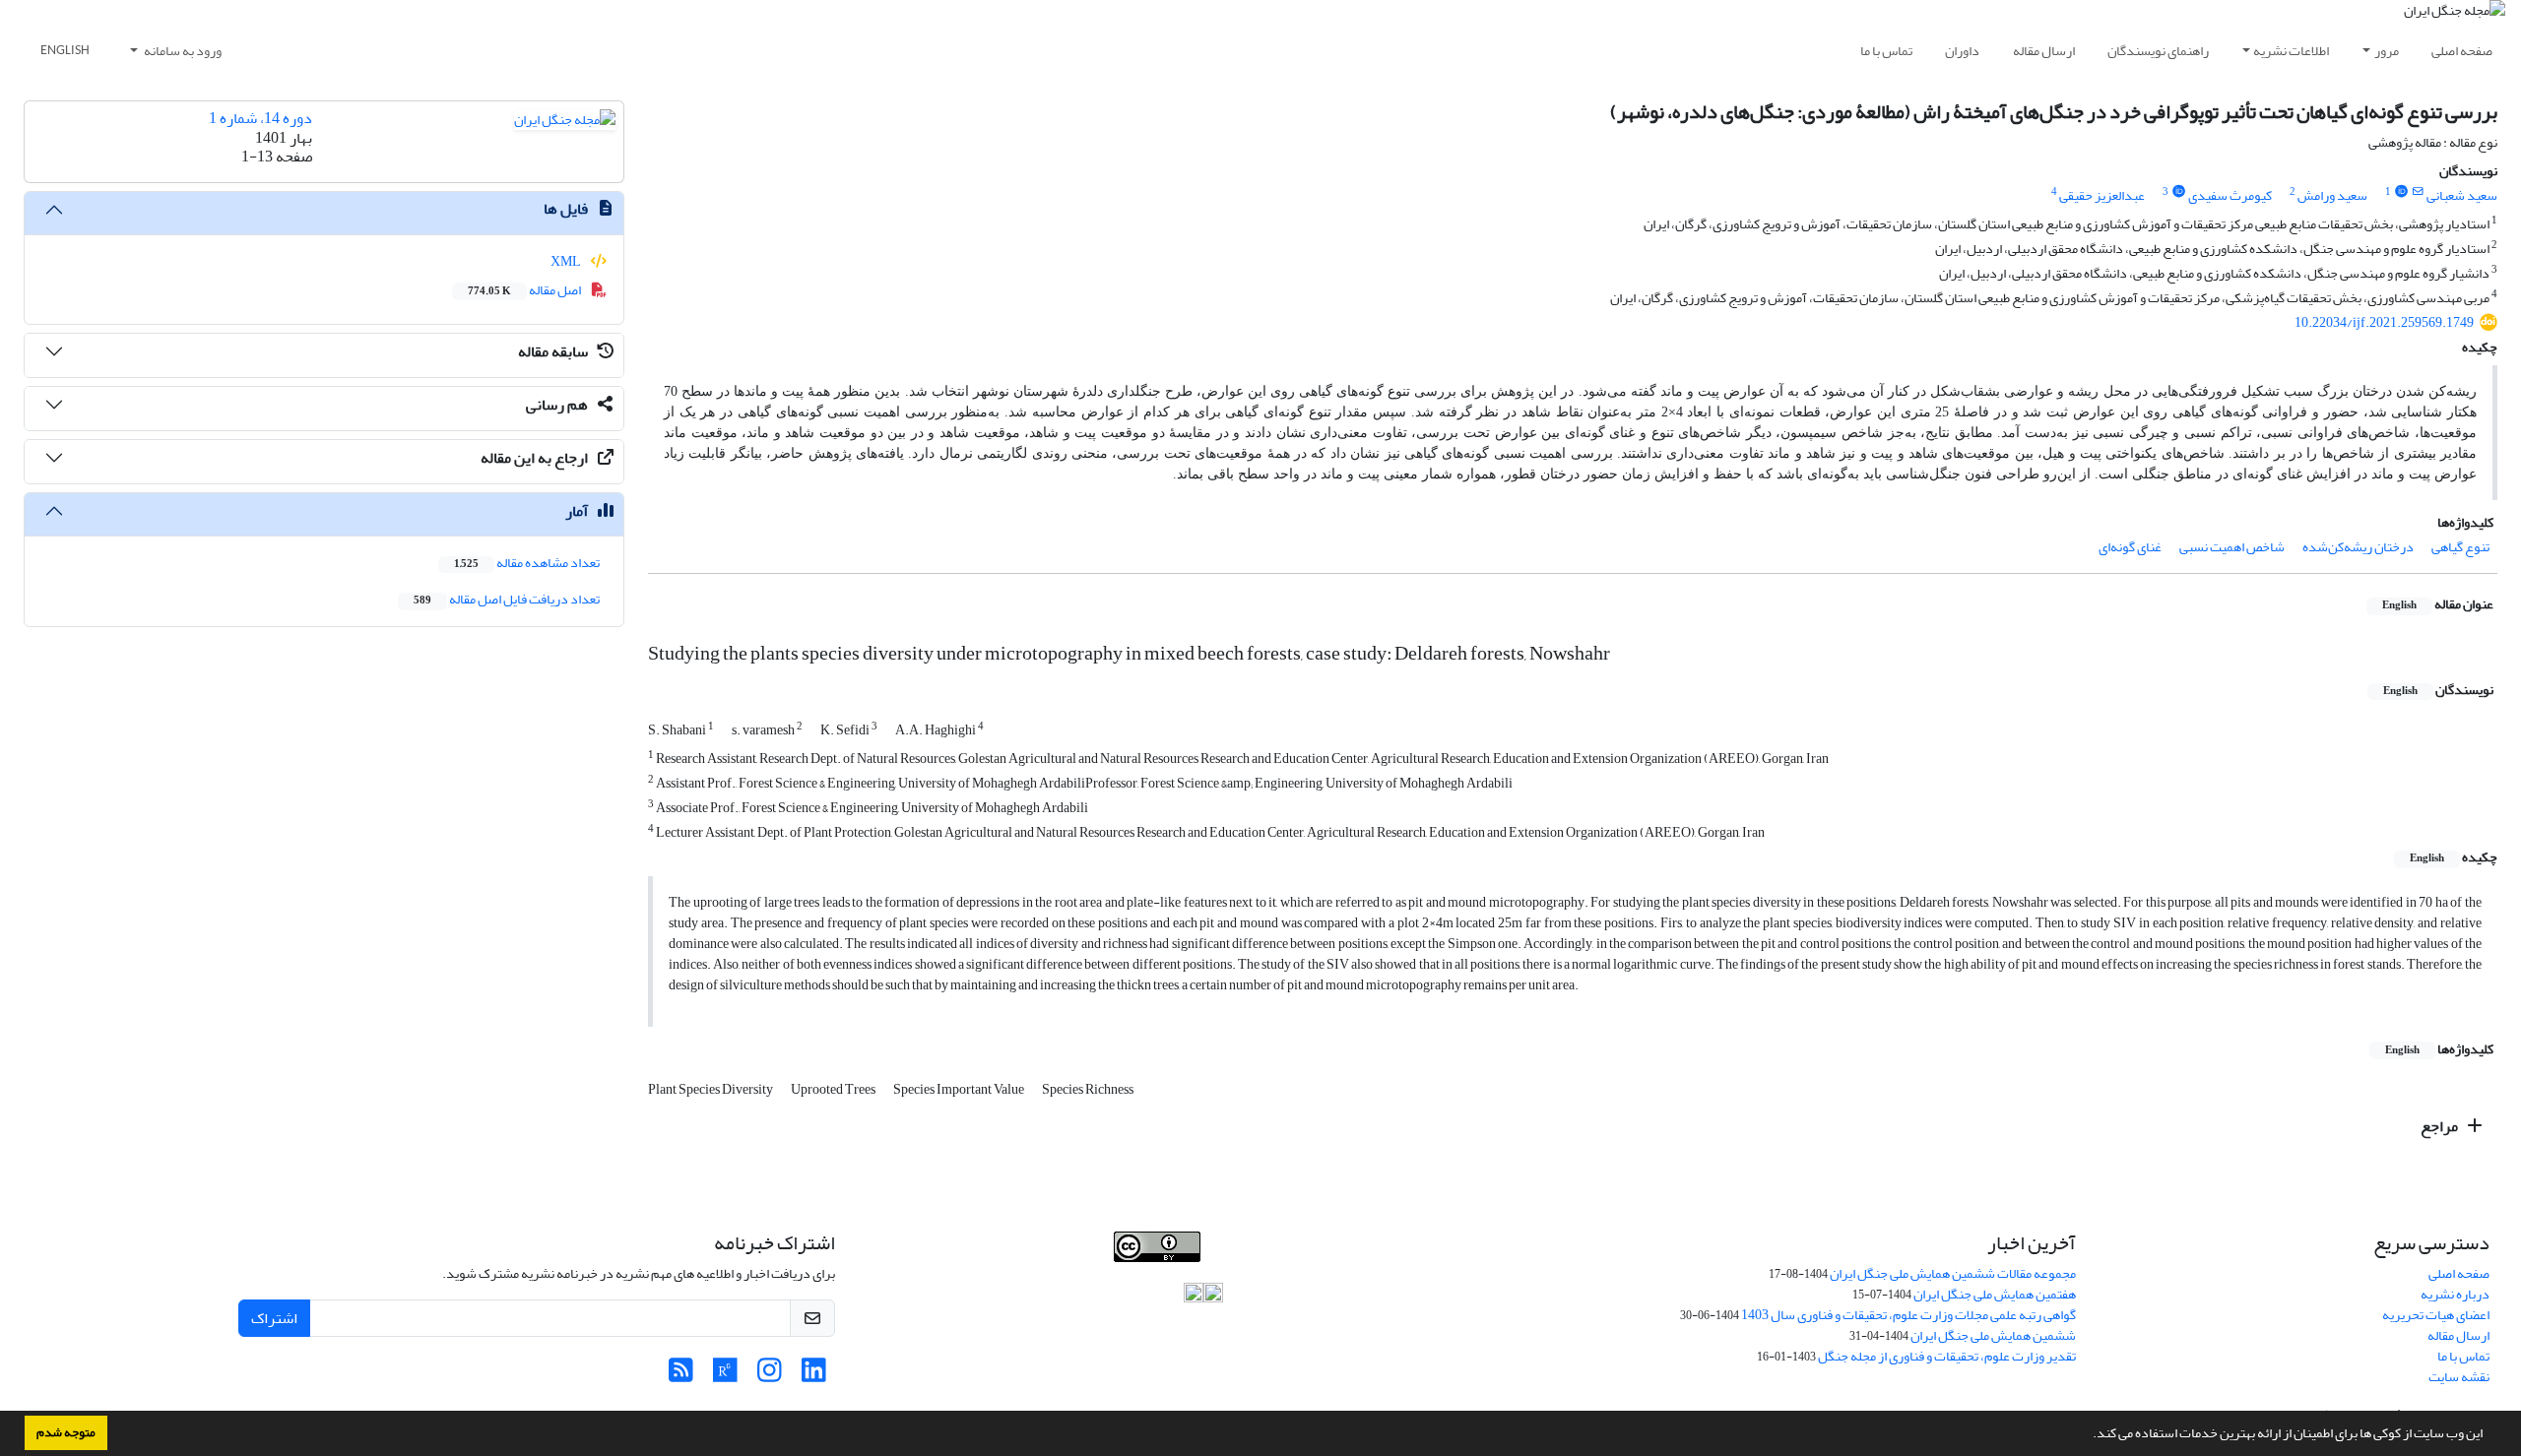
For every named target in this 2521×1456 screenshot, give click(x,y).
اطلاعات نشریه (2291, 51)
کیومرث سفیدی (2230, 195)
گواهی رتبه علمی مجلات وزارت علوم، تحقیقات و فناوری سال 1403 (1908, 1315)
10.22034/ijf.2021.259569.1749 (2384, 322)
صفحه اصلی (2462, 51)
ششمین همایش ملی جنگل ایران (1993, 1335)
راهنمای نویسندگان (2158, 51)
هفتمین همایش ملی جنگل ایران (1995, 1294)
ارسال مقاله (2044, 51)
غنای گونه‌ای (2130, 547)
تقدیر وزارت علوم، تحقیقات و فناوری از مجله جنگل (1947, 1356)
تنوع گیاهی (2460, 547)
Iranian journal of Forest (927, 1272)
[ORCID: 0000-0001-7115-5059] (2178, 192)
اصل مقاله (525, 290)
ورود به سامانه (182, 51)
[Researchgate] (725, 1376)
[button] (2088, 1435)
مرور (2387, 51)
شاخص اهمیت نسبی (2232, 547)
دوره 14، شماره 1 (260, 118)
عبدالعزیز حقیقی (2102, 195)
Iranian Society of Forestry (1121, 1272)
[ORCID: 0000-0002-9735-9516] (2401, 192)
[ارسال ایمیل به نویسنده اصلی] (2418, 192)
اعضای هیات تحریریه (2436, 1315)
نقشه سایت (2459, 1377)
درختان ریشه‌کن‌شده (2358, 547)
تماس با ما (1886, 51)
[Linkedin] (814, 1376)
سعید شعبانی (2462, 195)
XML (567, 261)
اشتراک (274, 1318)
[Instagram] (770, 1376)
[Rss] (681, 1376)
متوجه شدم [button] (66, 1432)
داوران (1962, 51)
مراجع (2441, 1126)
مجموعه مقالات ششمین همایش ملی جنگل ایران (1953, 1273)
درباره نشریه (2455, 1294)
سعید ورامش (2332, 195)
